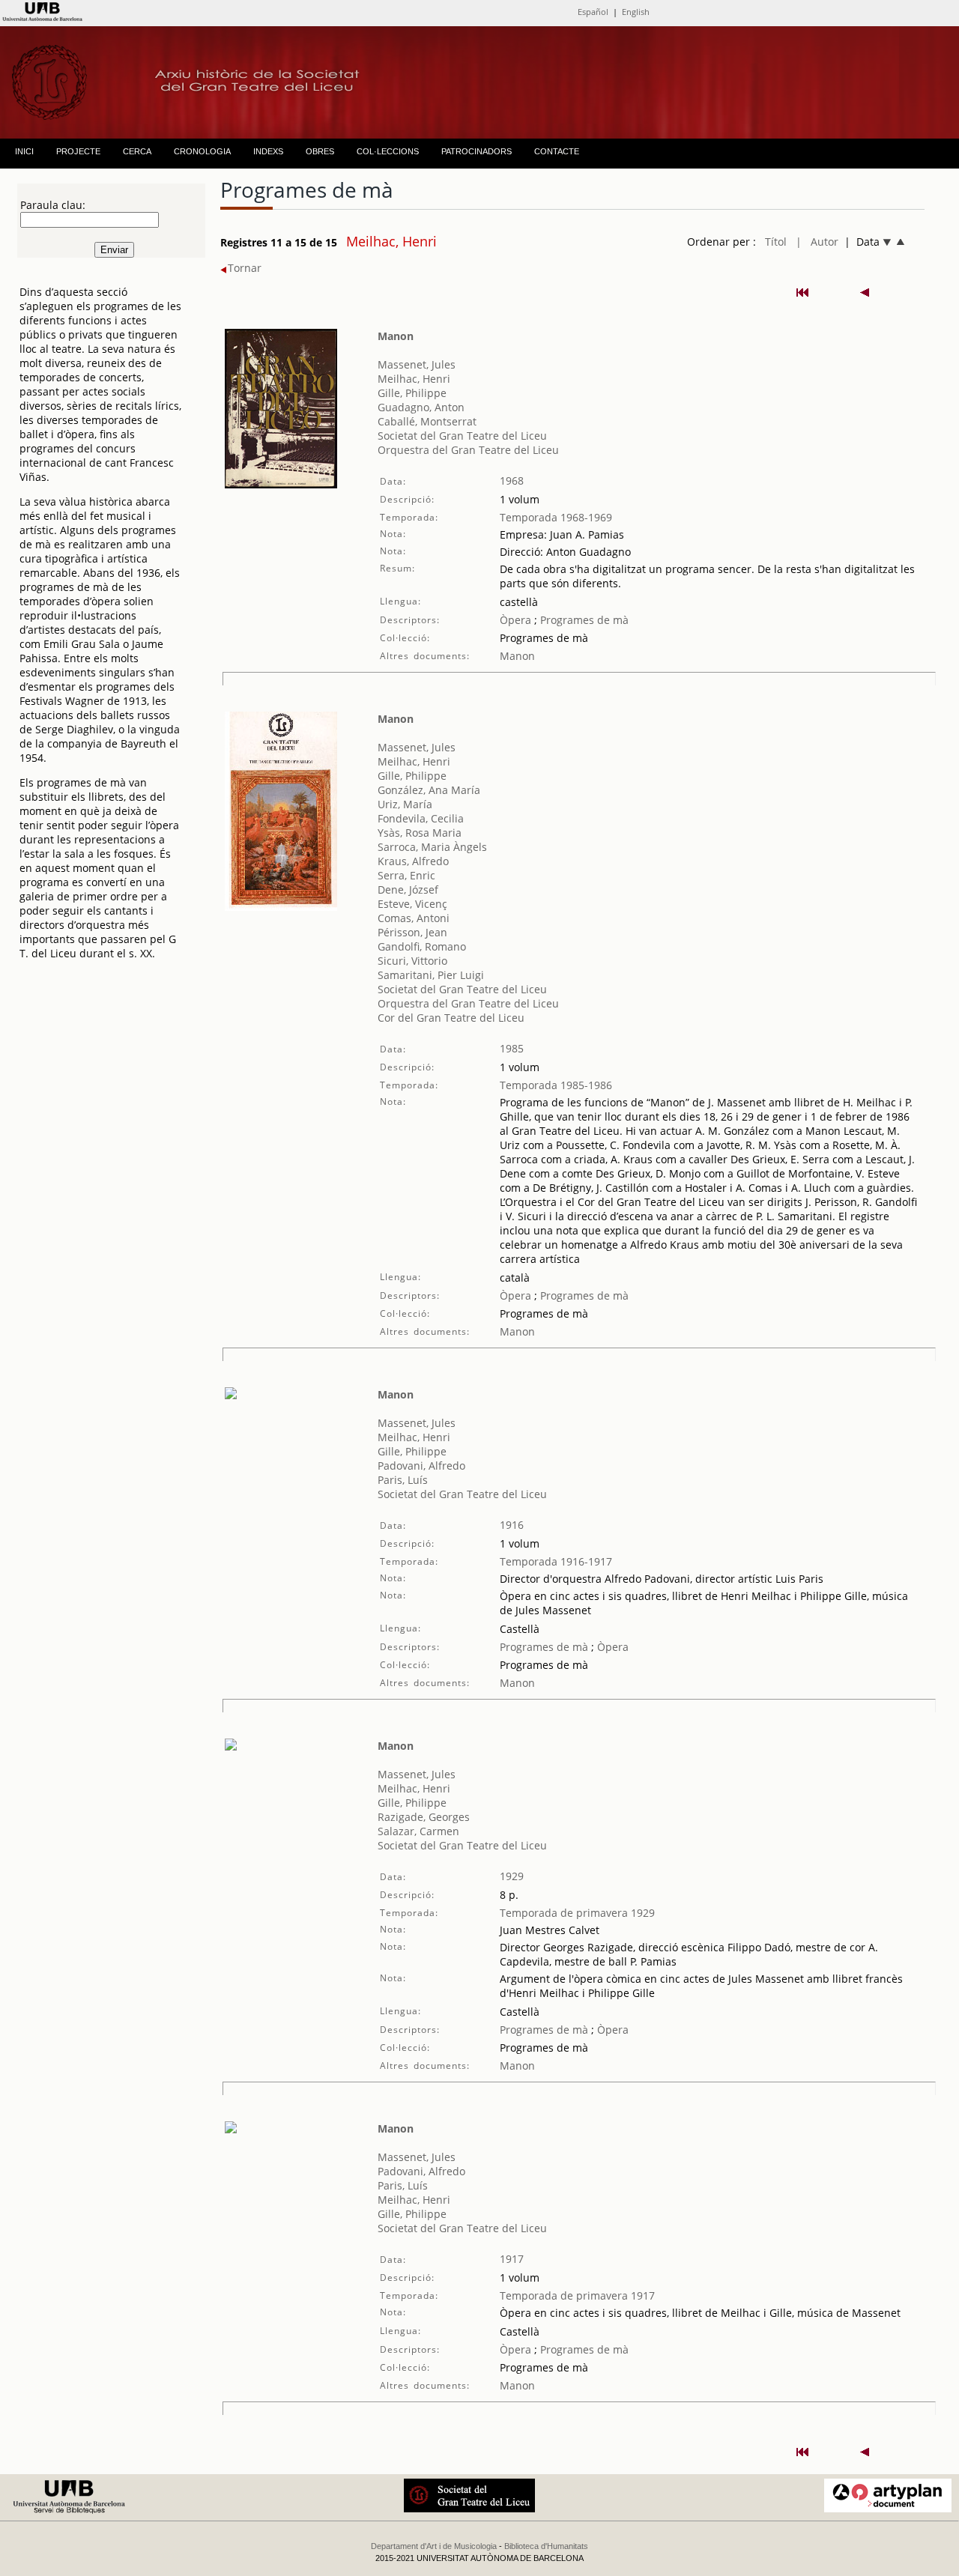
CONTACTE (557, 151)
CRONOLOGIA (202, 151)
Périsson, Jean (412, 932)
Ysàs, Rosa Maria (420, 833)
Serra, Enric (406, 875)
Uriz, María (405, 804)
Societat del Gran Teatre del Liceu (462, 436)
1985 (512, 1048)
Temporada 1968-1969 (556, 517)
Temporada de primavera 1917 (577, 2295)
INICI (24, 151)
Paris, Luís (403, 1480)
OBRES (320, 151)
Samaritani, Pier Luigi (431, 975)
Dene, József (408, 890)
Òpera (515, 620)
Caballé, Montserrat (427, 421)
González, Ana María (429, 790)
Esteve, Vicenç (412, 904)
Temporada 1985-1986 (556, 1085)
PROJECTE (78, 151)
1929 (512, 1876)
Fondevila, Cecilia (421, 818)
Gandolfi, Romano (422, 946)
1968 (512, 481)
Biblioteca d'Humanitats (546, 2546)
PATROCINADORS (477, 151)
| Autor (817, 242)
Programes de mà (583, 620)
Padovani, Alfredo (421, 1466)
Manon (396, 336)
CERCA (137, 151)
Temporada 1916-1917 (556, 1561)
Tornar (245, 268)
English (636, 12)
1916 (512, 1525)
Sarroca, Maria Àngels (432, 847)
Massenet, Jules (417, 364)
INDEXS (268, 151)
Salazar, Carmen (418, 1831)
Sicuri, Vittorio (412, 961)
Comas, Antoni (414, 918)
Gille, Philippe (412, 393)
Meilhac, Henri (414, 379)
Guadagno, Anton (421, 407)
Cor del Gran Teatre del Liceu (451, 1018)
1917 (512, 2259)
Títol (776, 242)
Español (593, 12)
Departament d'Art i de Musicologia (434, 2546)
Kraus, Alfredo (413, 861)
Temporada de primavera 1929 (577, 1913)
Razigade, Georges (424, 1817)
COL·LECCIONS (388, 151)
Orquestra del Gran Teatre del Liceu (468, 450)
